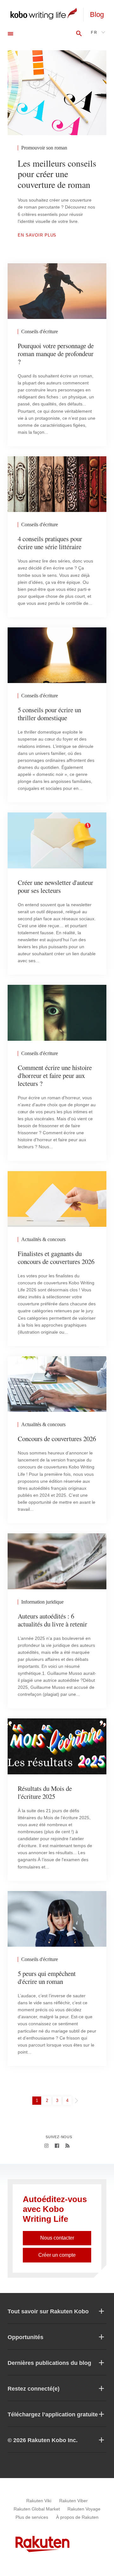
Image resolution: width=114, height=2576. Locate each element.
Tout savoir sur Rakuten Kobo (48, 2311)
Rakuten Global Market (37, 2509)
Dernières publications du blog (49, 2363)
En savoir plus (37, 235)
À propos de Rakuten (77, 2517)
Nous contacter (57, 2238)
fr (94, 32)
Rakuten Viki (39, 2501)
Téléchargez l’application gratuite (53, 2414)
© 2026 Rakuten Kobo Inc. (43, 2440)
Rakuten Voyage (84, 2509)
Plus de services (32, 2517)
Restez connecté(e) (34, 2389)
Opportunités (25, 2337)
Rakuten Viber (73, 2501)
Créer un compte (57, 2255)
